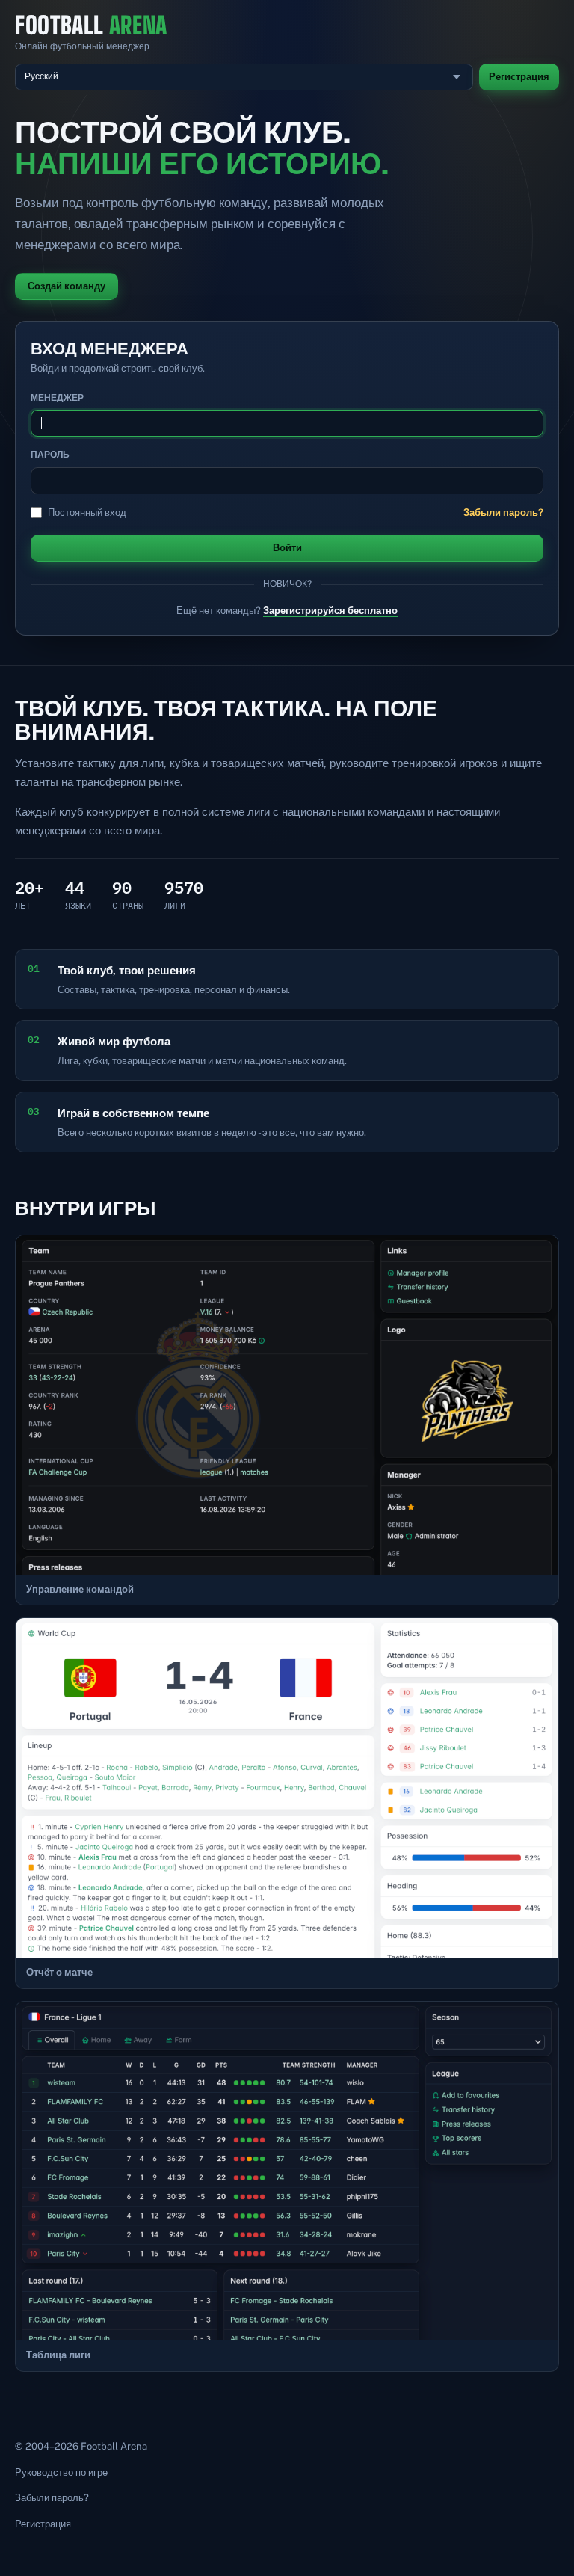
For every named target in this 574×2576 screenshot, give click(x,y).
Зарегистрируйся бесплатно (330, 611)
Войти (287, 548)
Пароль (50, 455)
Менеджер (57, 398)
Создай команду (67, 286)
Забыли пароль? (503, 513)
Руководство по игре (61, 2472)
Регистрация (519, 77)
